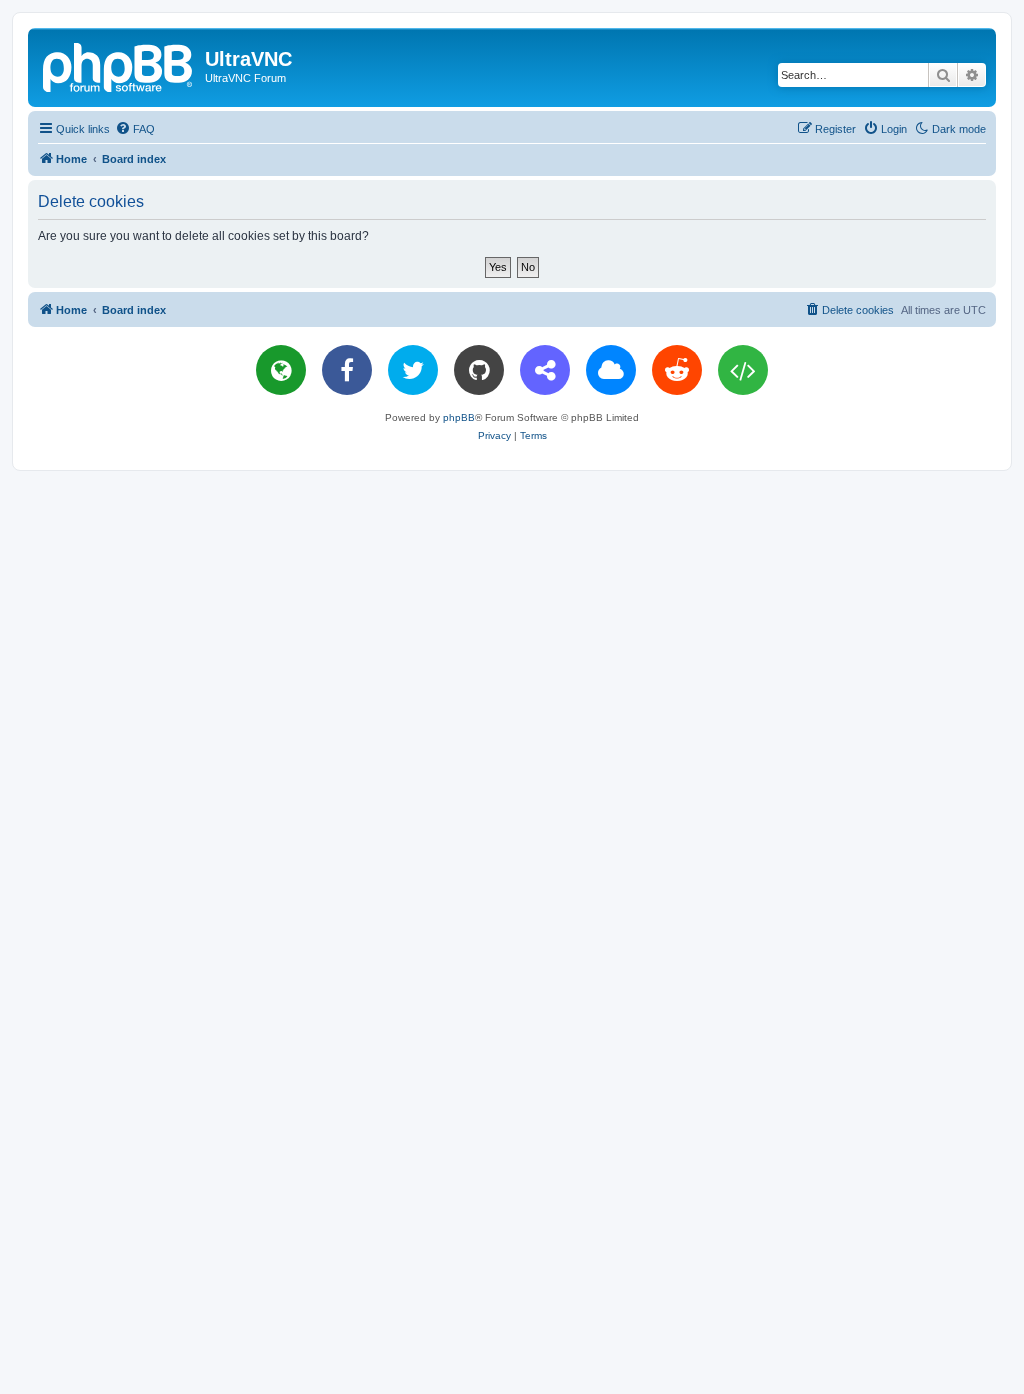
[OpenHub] (743, 370)
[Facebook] (347, 370)
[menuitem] (135, 129)
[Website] (281, 370)
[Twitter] (413, 370)
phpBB (459, 417)
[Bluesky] (611, 370)
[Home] (119, 65)
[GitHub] (479, 370)
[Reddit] (677, 370)
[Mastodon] (545, 370)
